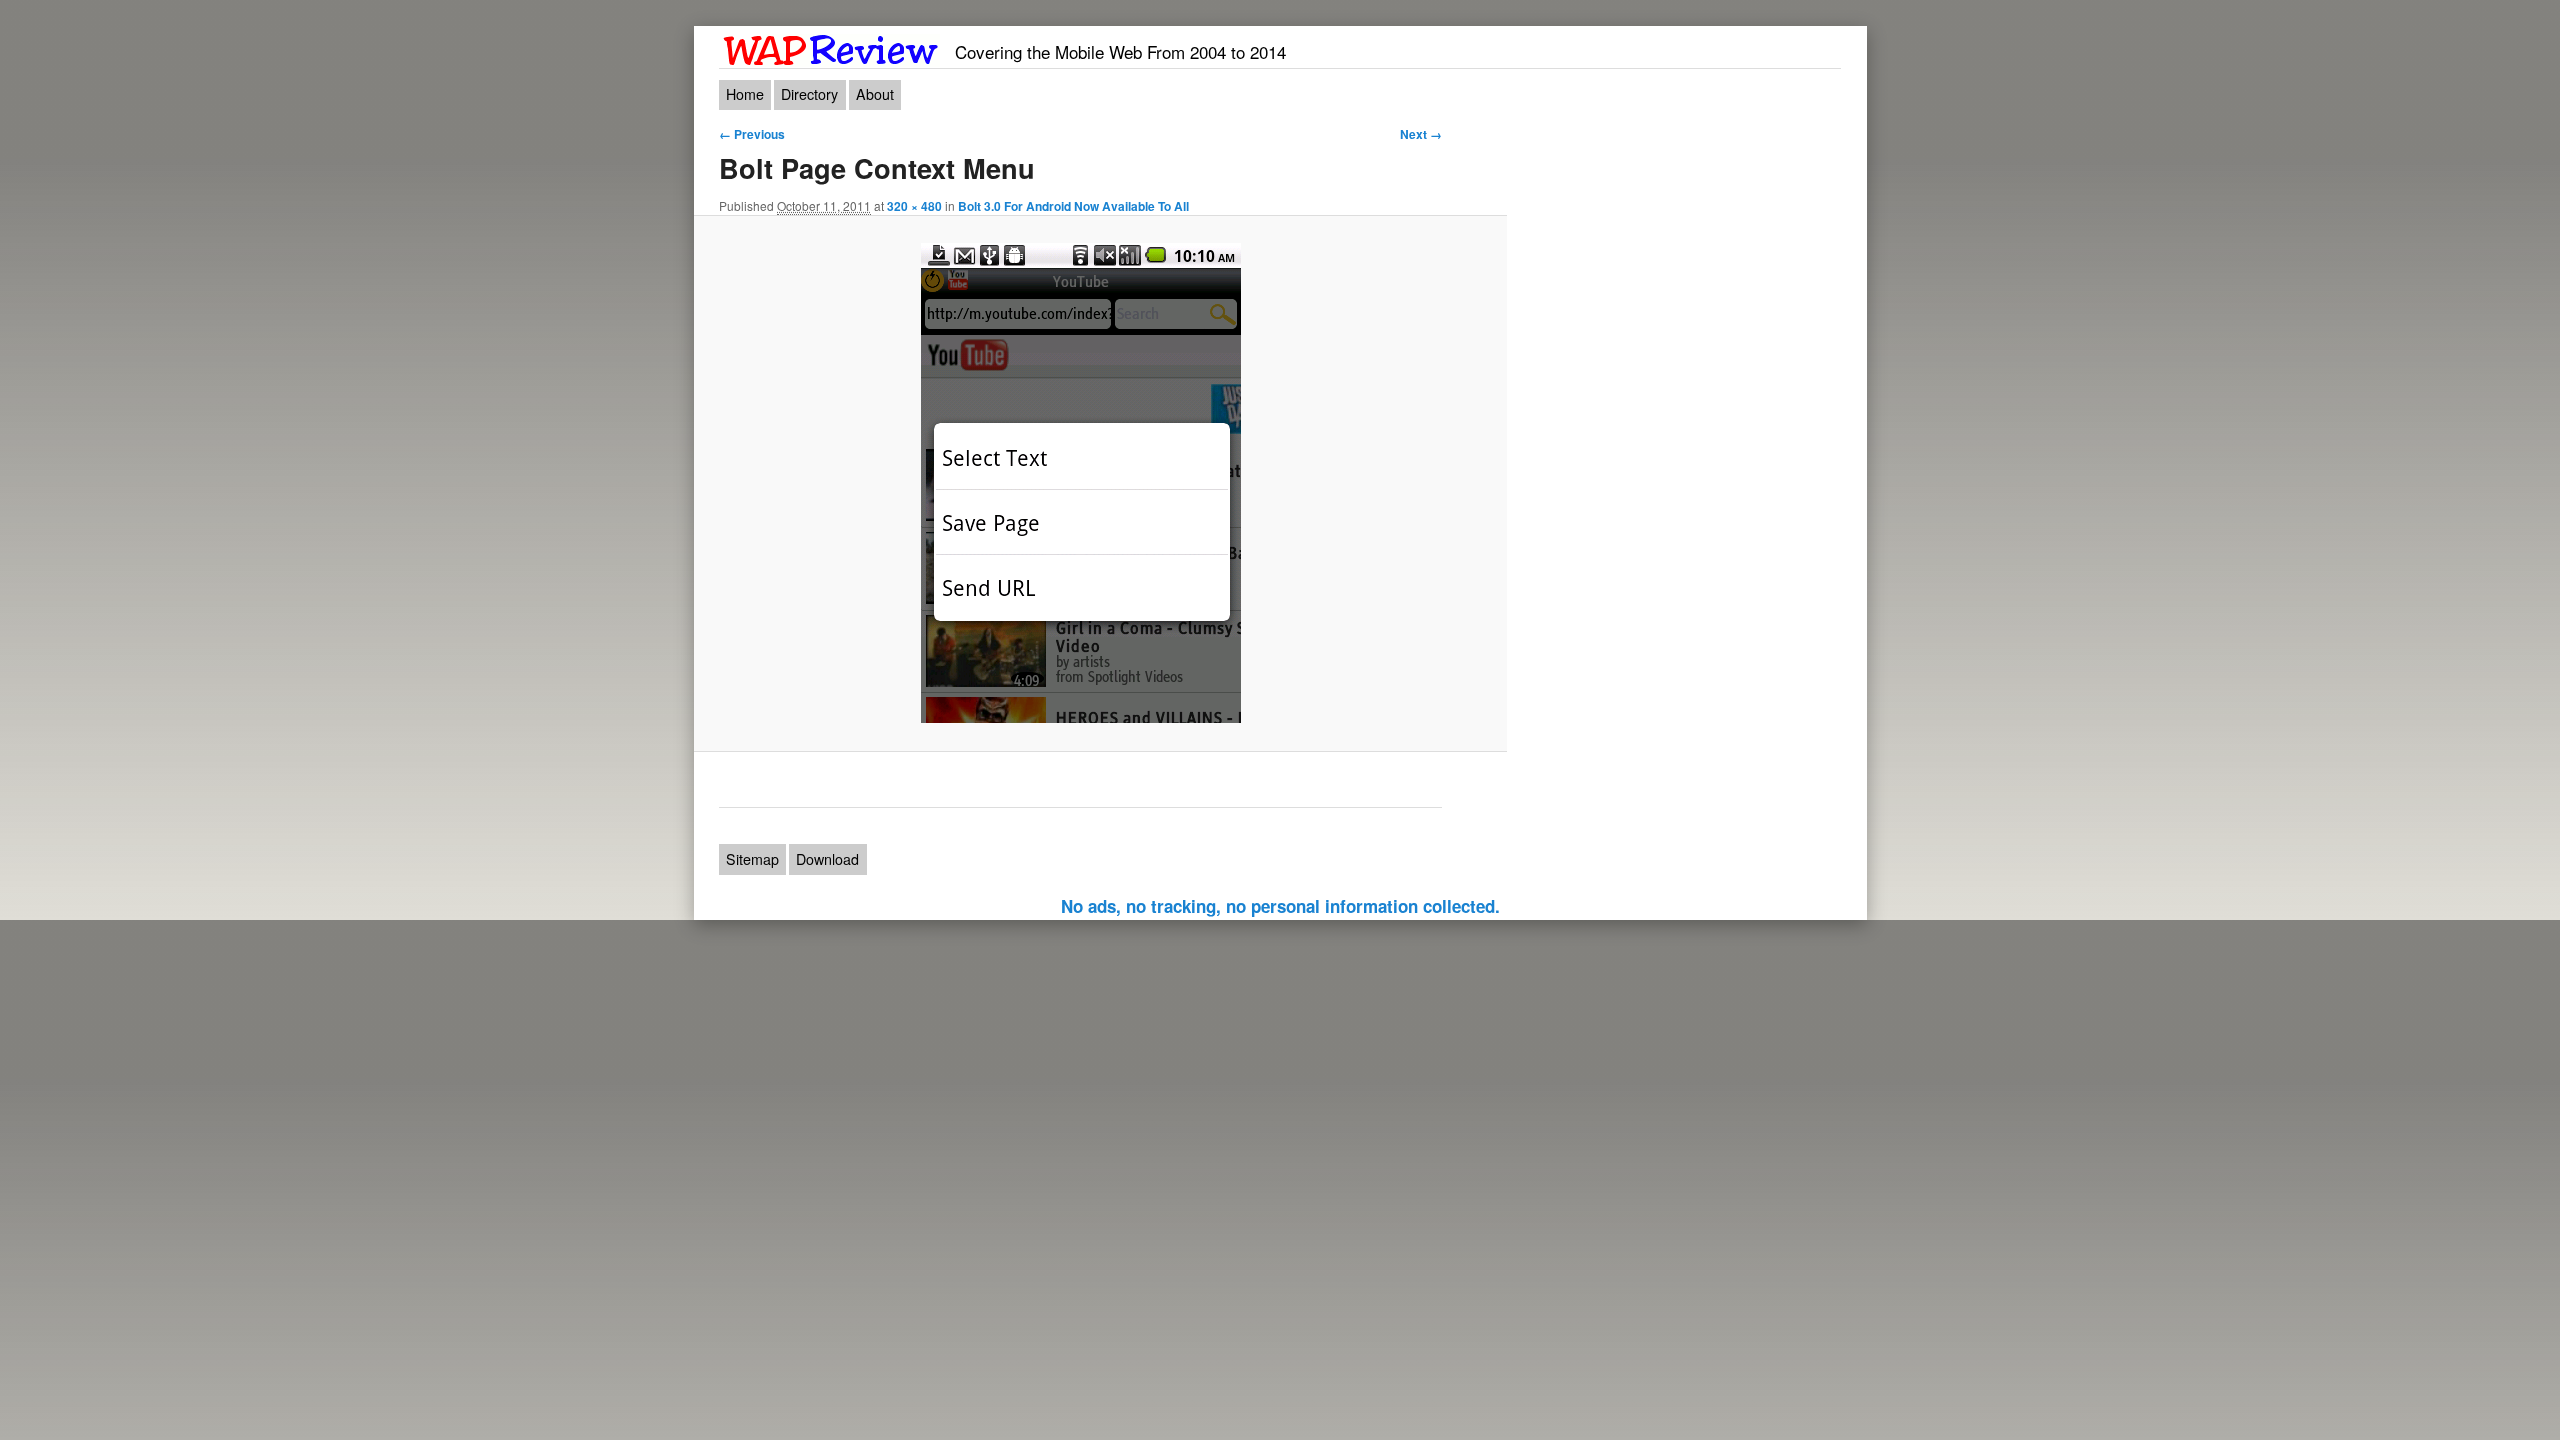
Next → (1421, 134)
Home (745, 94)
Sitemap (752, 859)
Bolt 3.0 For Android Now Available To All (1073, 206)
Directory (809, 94)
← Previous (752, 134)
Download (827, 859)
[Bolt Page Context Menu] (1080, 483)
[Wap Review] (831, 46)
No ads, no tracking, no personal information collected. (1280, 906)
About (875, 94)
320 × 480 (914, 206)
